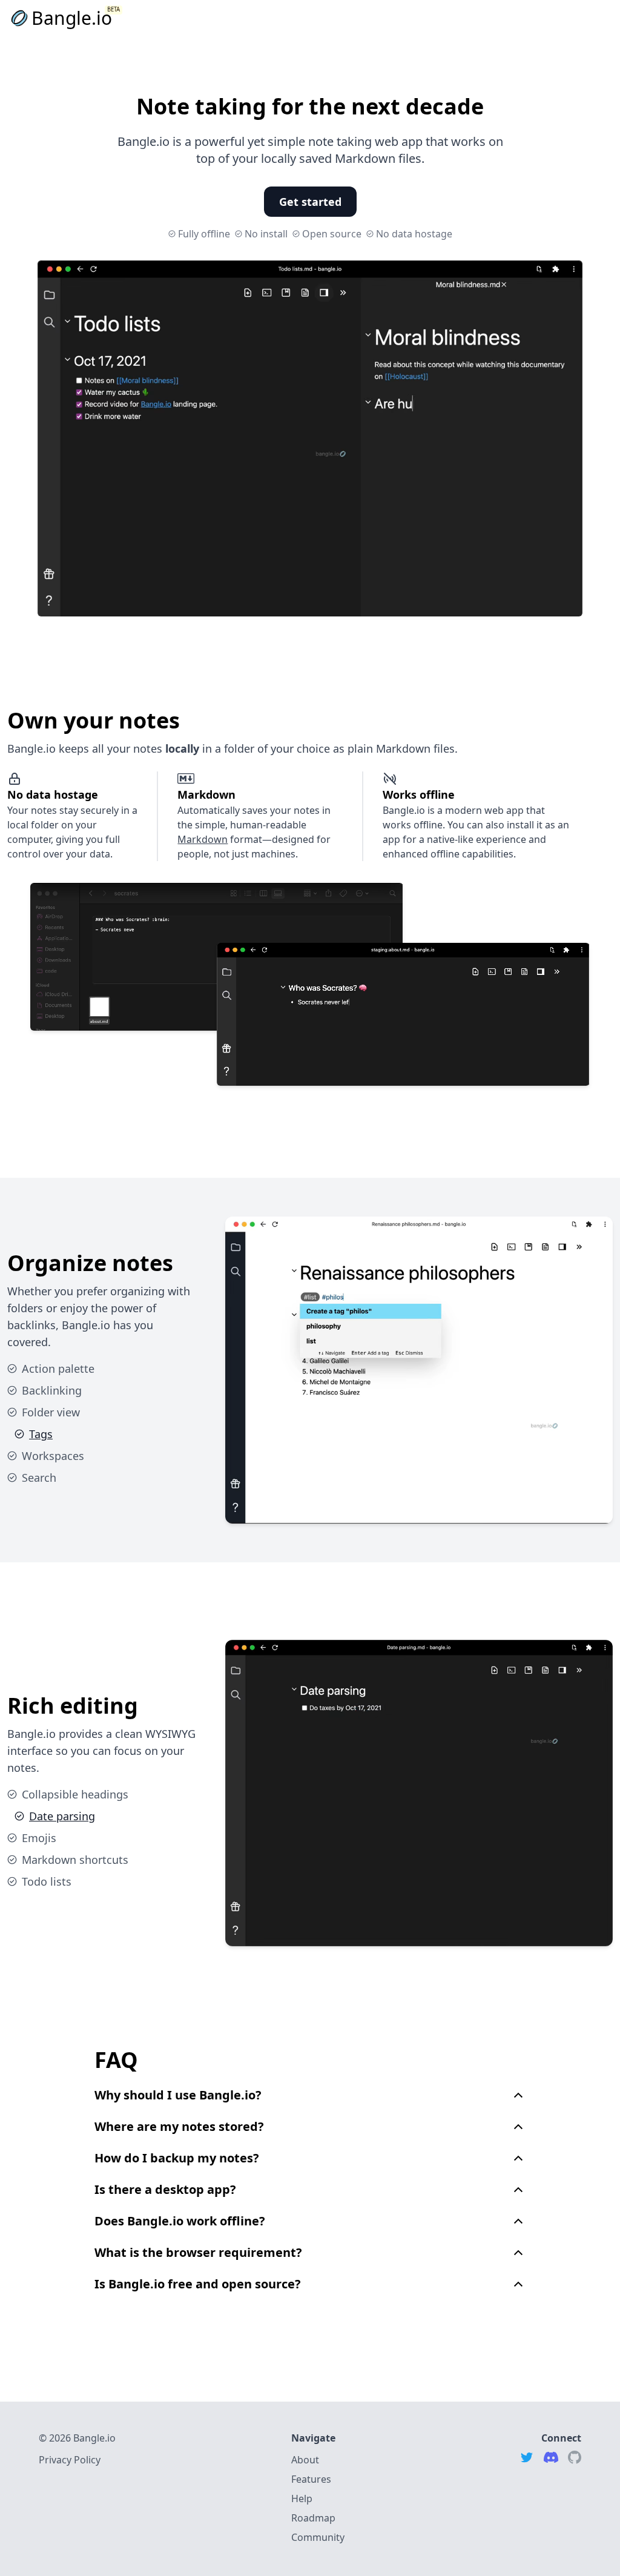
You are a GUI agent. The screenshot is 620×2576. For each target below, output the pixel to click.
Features (311, 2479)
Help (302, 2498)
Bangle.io (72, 18)
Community (318, 2537)
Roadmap (313, 2518)
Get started (310, 202)
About (305, 2460)
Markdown (203, 839)
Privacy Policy (70, 2460)
